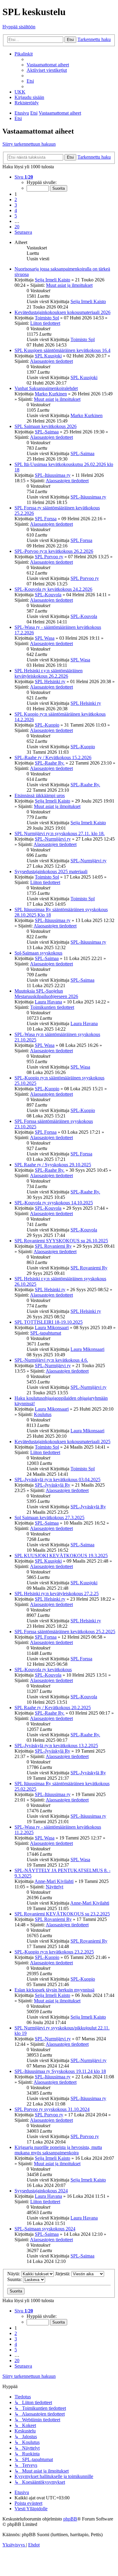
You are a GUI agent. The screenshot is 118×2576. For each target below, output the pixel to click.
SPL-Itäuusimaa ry (53, 475)
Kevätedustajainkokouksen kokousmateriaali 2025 (62, 1442)
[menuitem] (48, 65)
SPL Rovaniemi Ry (53, 1246)
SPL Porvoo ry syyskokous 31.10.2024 (52, 2109)
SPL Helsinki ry (50, 681)
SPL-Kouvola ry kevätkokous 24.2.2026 (53, 589)
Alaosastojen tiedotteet (51, 361)
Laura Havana (48, 1002)
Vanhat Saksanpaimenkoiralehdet (46, 388)
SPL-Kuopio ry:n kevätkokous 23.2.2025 (54, 1952)
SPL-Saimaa (47, 432)
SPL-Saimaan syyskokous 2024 (45, 2229)
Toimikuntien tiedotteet (52, 1007)
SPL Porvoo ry (49, 557)
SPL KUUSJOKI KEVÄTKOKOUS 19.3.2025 (61, 1556)
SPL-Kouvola (48, 595)
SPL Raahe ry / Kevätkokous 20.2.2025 (53, 1708)
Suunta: (15, 2279)
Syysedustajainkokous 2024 (41, 2191)
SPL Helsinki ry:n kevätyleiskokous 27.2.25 (57, 1594)
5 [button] (16, 216)
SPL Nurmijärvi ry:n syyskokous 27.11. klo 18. (60, 833)
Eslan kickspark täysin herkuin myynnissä (54, 1990)
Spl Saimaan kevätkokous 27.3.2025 (49, 1518)
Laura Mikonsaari (52, 1328)
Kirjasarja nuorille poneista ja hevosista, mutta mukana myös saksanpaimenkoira (58, 2150)
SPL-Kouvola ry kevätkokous (43, 1670)
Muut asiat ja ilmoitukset (69, 285)
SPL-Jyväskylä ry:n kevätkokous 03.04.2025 (57, 1480)
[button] (24, 177)
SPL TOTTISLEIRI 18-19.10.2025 (49, 1322)
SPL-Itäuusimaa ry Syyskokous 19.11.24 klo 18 (60, 2071)
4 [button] (16, 210)
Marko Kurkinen (51, 394)
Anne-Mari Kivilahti (54, 1881)
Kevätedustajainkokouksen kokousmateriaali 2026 (62, 312)
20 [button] (17, 227)
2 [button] (16, 200)
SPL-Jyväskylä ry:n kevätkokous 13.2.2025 (56, 1746)
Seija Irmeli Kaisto (52, 280)
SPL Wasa (45, 638)
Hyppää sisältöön (19, 27)
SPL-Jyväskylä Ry (52, 1485)
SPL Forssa (46, 519)
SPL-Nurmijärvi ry (53, 839)
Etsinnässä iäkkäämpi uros (40, 795)
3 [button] (16, 205)
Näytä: (14, 2274)
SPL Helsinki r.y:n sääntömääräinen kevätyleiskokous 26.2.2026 (49, 673)
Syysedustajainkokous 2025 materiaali (51, 871)
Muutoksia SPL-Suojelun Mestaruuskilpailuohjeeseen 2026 (46, 994)
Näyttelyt (54, 1887)
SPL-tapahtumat (46, 1333)
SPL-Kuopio (47, 725)
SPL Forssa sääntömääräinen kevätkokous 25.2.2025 (65, 1632)
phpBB (70, 2519)
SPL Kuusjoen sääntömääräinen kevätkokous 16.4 (62, 350)
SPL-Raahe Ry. (50, 763)
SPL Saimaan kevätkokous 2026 (46, 426)
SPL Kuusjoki (48, 356)
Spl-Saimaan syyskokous (38, 953)
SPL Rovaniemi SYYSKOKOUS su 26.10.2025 (61, 1241)
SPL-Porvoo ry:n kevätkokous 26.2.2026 (54, 551)
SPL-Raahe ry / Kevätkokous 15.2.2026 (53, 757)
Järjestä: (63, 2274)
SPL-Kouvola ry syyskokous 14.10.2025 (54, 1203)
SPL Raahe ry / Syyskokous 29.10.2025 (53, 1165)
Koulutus (43, 1414)
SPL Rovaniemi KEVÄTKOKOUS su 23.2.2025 (62, 1914)
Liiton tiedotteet (45, 323)
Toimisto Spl (47, 318)
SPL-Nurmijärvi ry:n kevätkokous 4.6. (51, 1360)
